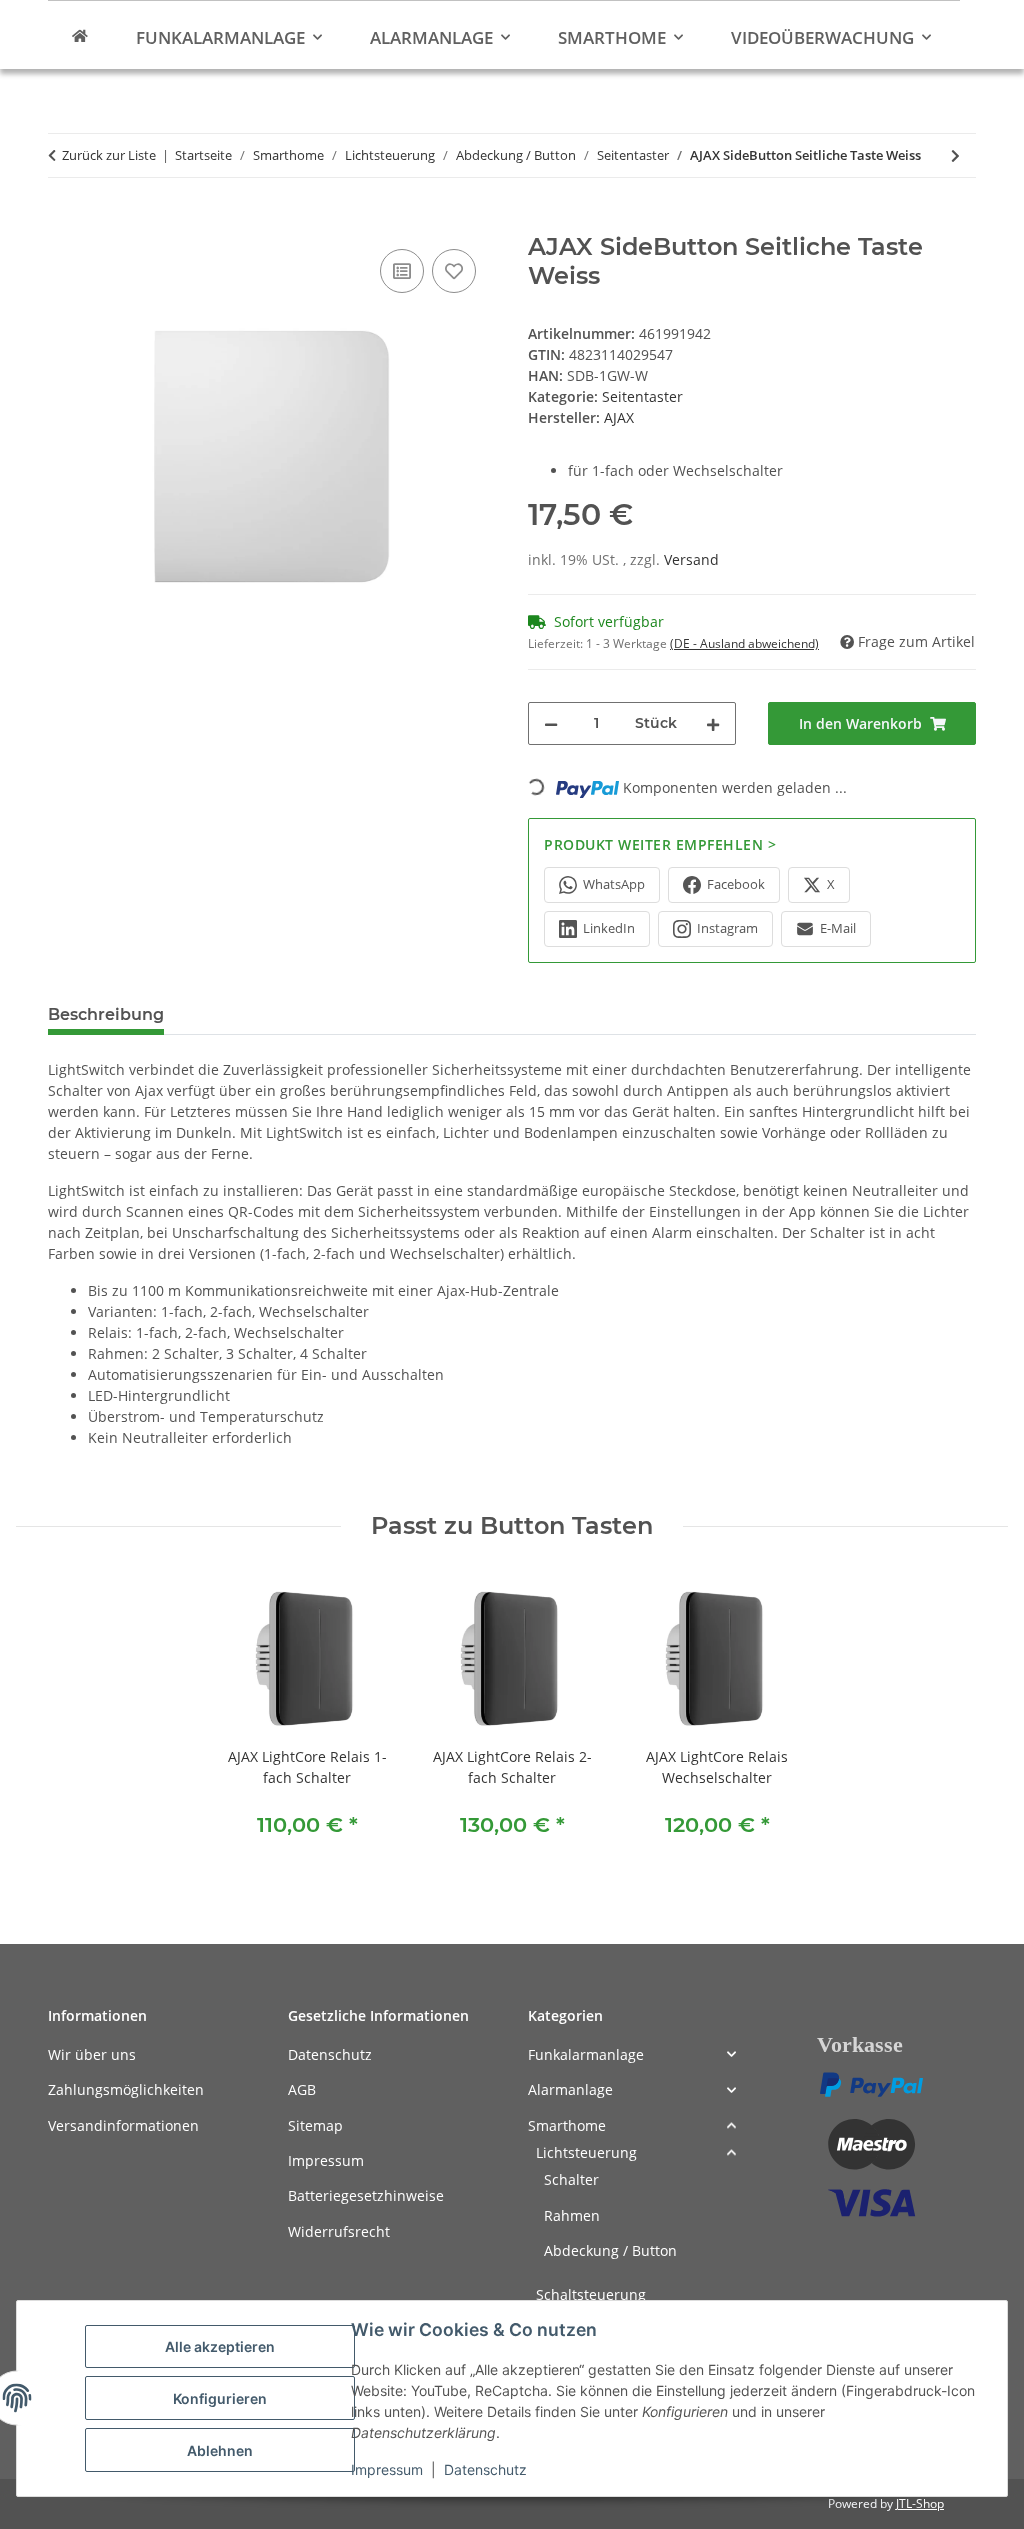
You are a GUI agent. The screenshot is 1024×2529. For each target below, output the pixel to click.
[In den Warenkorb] (64, 222)
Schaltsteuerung (591, 2294)
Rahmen (572, 2215)
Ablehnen (220, 2450)
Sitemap (315, 2125)
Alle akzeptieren (220, 2346)
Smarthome (567, 2125)
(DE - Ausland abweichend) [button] (744, 643)
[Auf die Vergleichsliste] (402, 271)
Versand (691, 559)
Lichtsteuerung (586, 2152)
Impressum (387, 2469)
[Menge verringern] (551, 723)
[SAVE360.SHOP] (80, 35)
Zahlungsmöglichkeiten (126, 2089)
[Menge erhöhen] (713, 723)
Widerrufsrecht (339, 2231)
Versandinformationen (123, 2125)
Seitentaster (642, 396)
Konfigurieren (220, 2398)
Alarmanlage (570, 2089)
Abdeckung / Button (610, 2250)
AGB (302, 2089)
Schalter (571, 2179)
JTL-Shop (920, 2503)
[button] (632, 2054)
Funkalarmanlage (586, 2054)
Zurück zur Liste (109, 155)
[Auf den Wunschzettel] (454, 271)
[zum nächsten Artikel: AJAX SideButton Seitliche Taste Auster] (955, 155)
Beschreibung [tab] (106, 1014)
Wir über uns (92, 2054)
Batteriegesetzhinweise (366, 2195)
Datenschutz (485, 2469)
